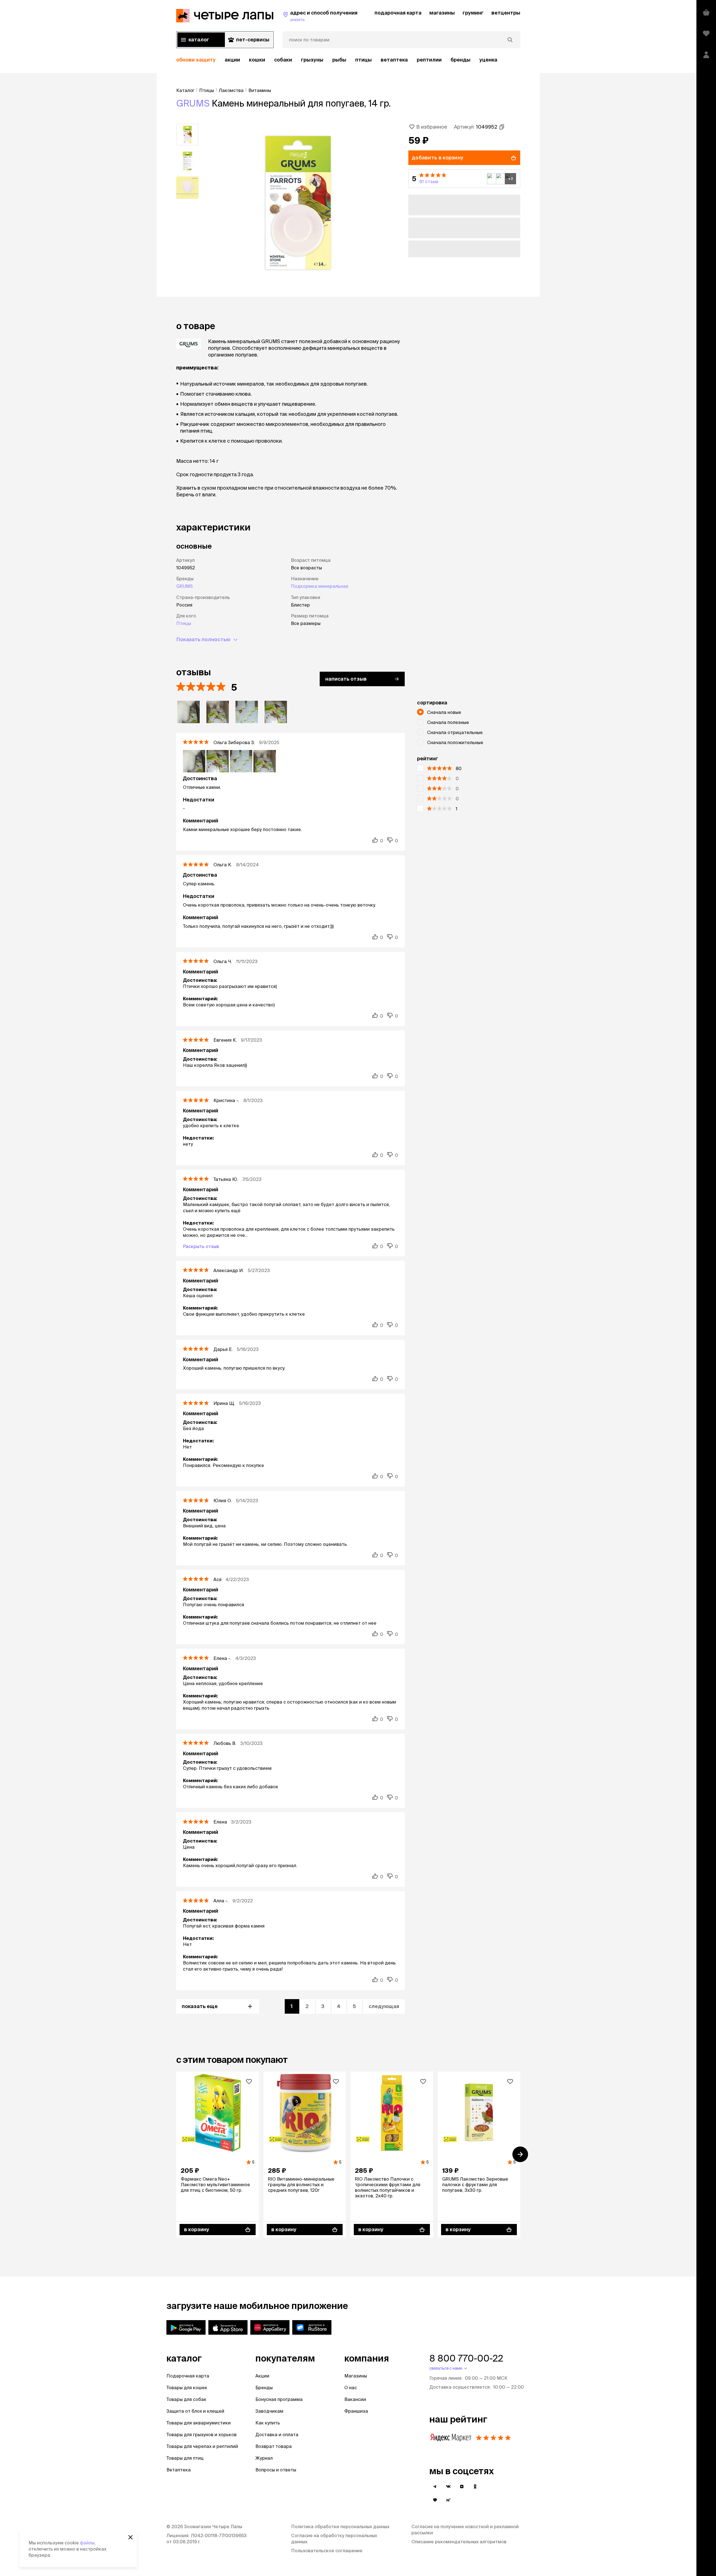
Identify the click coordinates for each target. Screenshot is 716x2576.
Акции (262, 2376)
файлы (87, 2543)
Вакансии (355, 2399)
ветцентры (506, 13)
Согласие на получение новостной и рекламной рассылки (465, 2530)
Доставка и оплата (277, 2435)
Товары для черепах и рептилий (202, 2446)
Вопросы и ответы (276, 2470)
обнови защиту (196, 60)
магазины (442, 13)
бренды (461, 60)
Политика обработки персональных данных (340, 2527)
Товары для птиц (185, 2458)
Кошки (257, 60)
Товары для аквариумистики (199, 2423)
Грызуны (312, 60)
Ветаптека (394, 60)
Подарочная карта (188, 2376)
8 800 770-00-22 (466, 2358)
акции (232, 60)
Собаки (283, 60)
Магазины (356, 2376)
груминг (473, 13)
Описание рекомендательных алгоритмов (459, 2542)
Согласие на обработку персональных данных (334, 2539)
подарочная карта (398, 13)
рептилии (429, 60)
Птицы (363, 60)
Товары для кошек (187, 2388)
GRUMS (193, 103)
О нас (351, 2388)
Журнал (264, 2458)
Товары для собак (186, 2399)
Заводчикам (269, 2411)
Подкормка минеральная (320, 586)
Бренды (264, 2388)
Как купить (268, 2423)
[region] (348, 60)
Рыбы (339, 60)
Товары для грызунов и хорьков (202, 2435)
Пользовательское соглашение (327, 2551)
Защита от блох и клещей (195, 2411)
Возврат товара (274, 2446)
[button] (464, 179)
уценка (488, 60)
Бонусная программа (279, 2399)
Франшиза (356, 2411)
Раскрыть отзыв (201, 1246)
